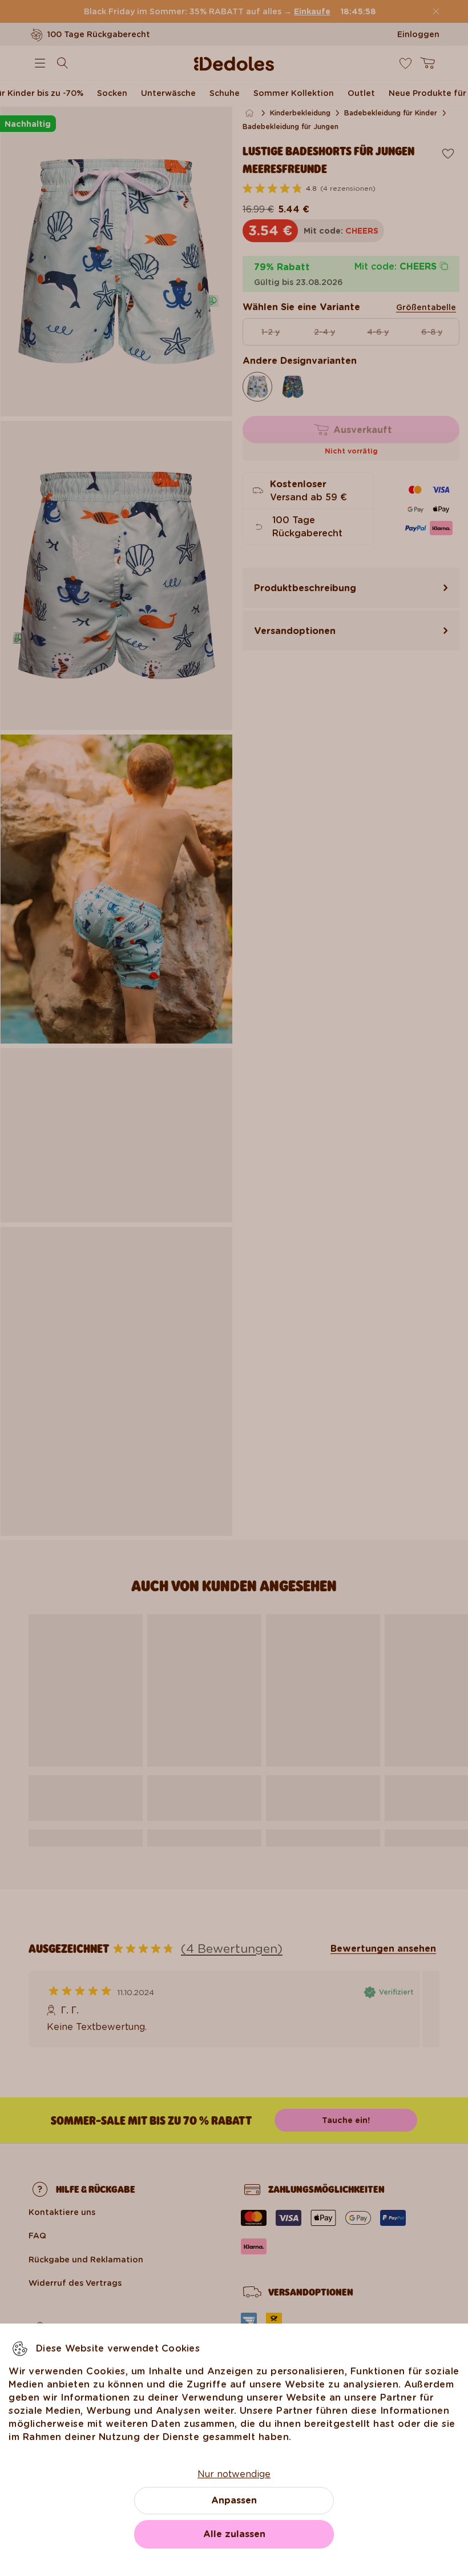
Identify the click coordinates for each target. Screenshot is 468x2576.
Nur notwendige (234, 2474)
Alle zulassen (234, 2534)
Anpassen (234, 2500)
